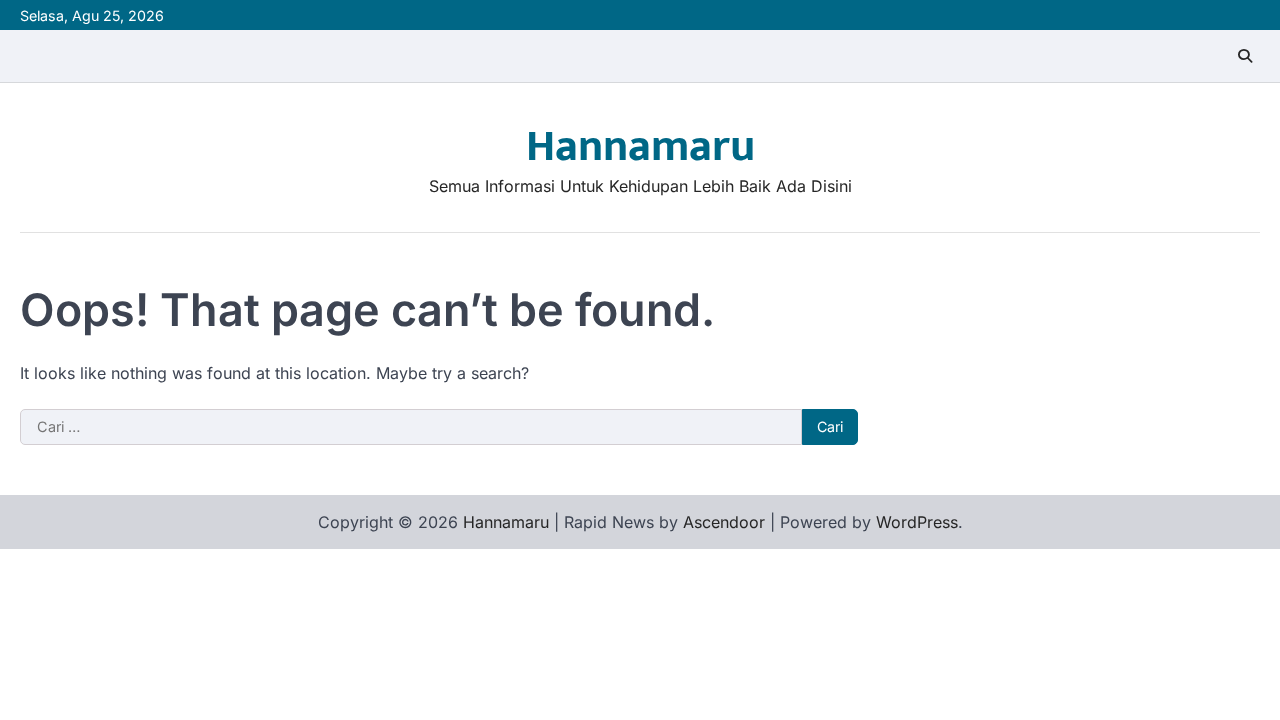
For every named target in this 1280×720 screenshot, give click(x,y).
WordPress (917, 522)
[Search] (1245, 56)
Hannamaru (640, 146)
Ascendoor (724, 522)
